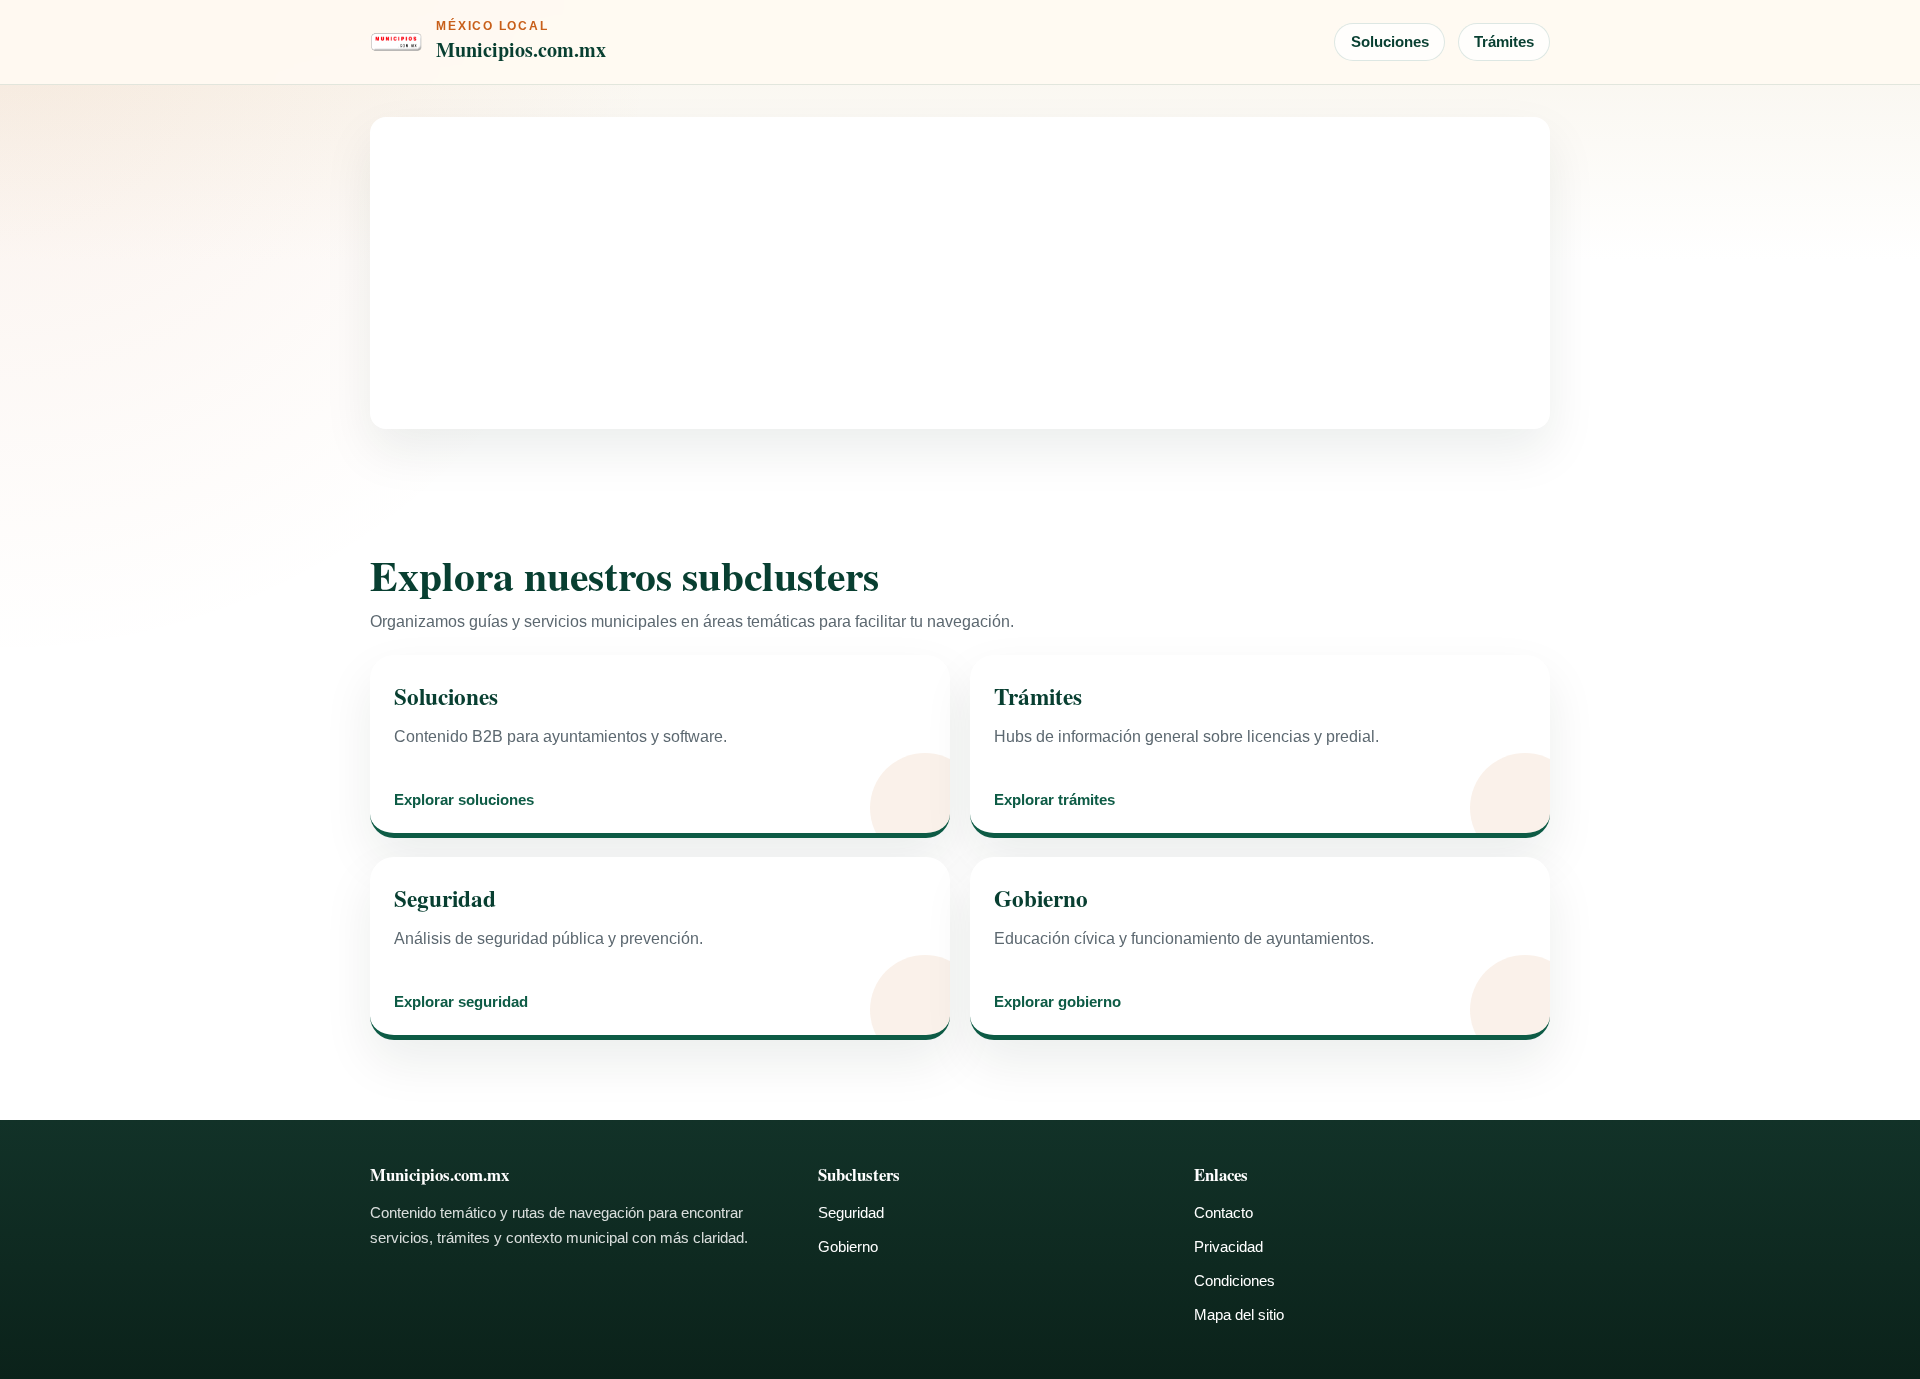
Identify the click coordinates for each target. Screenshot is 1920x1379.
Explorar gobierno (1057, 1002)
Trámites (1504, 41)
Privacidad (1228, 1246)
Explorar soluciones (464, 800)
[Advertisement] (960, 273)
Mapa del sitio (1239, 1314)
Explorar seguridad (461, 1002)
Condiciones (1234, 1280)
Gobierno (848, 1246)
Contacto (1223, 1212)
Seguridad (851, 1212)
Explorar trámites (1054, 800)
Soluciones (1390, 41)
